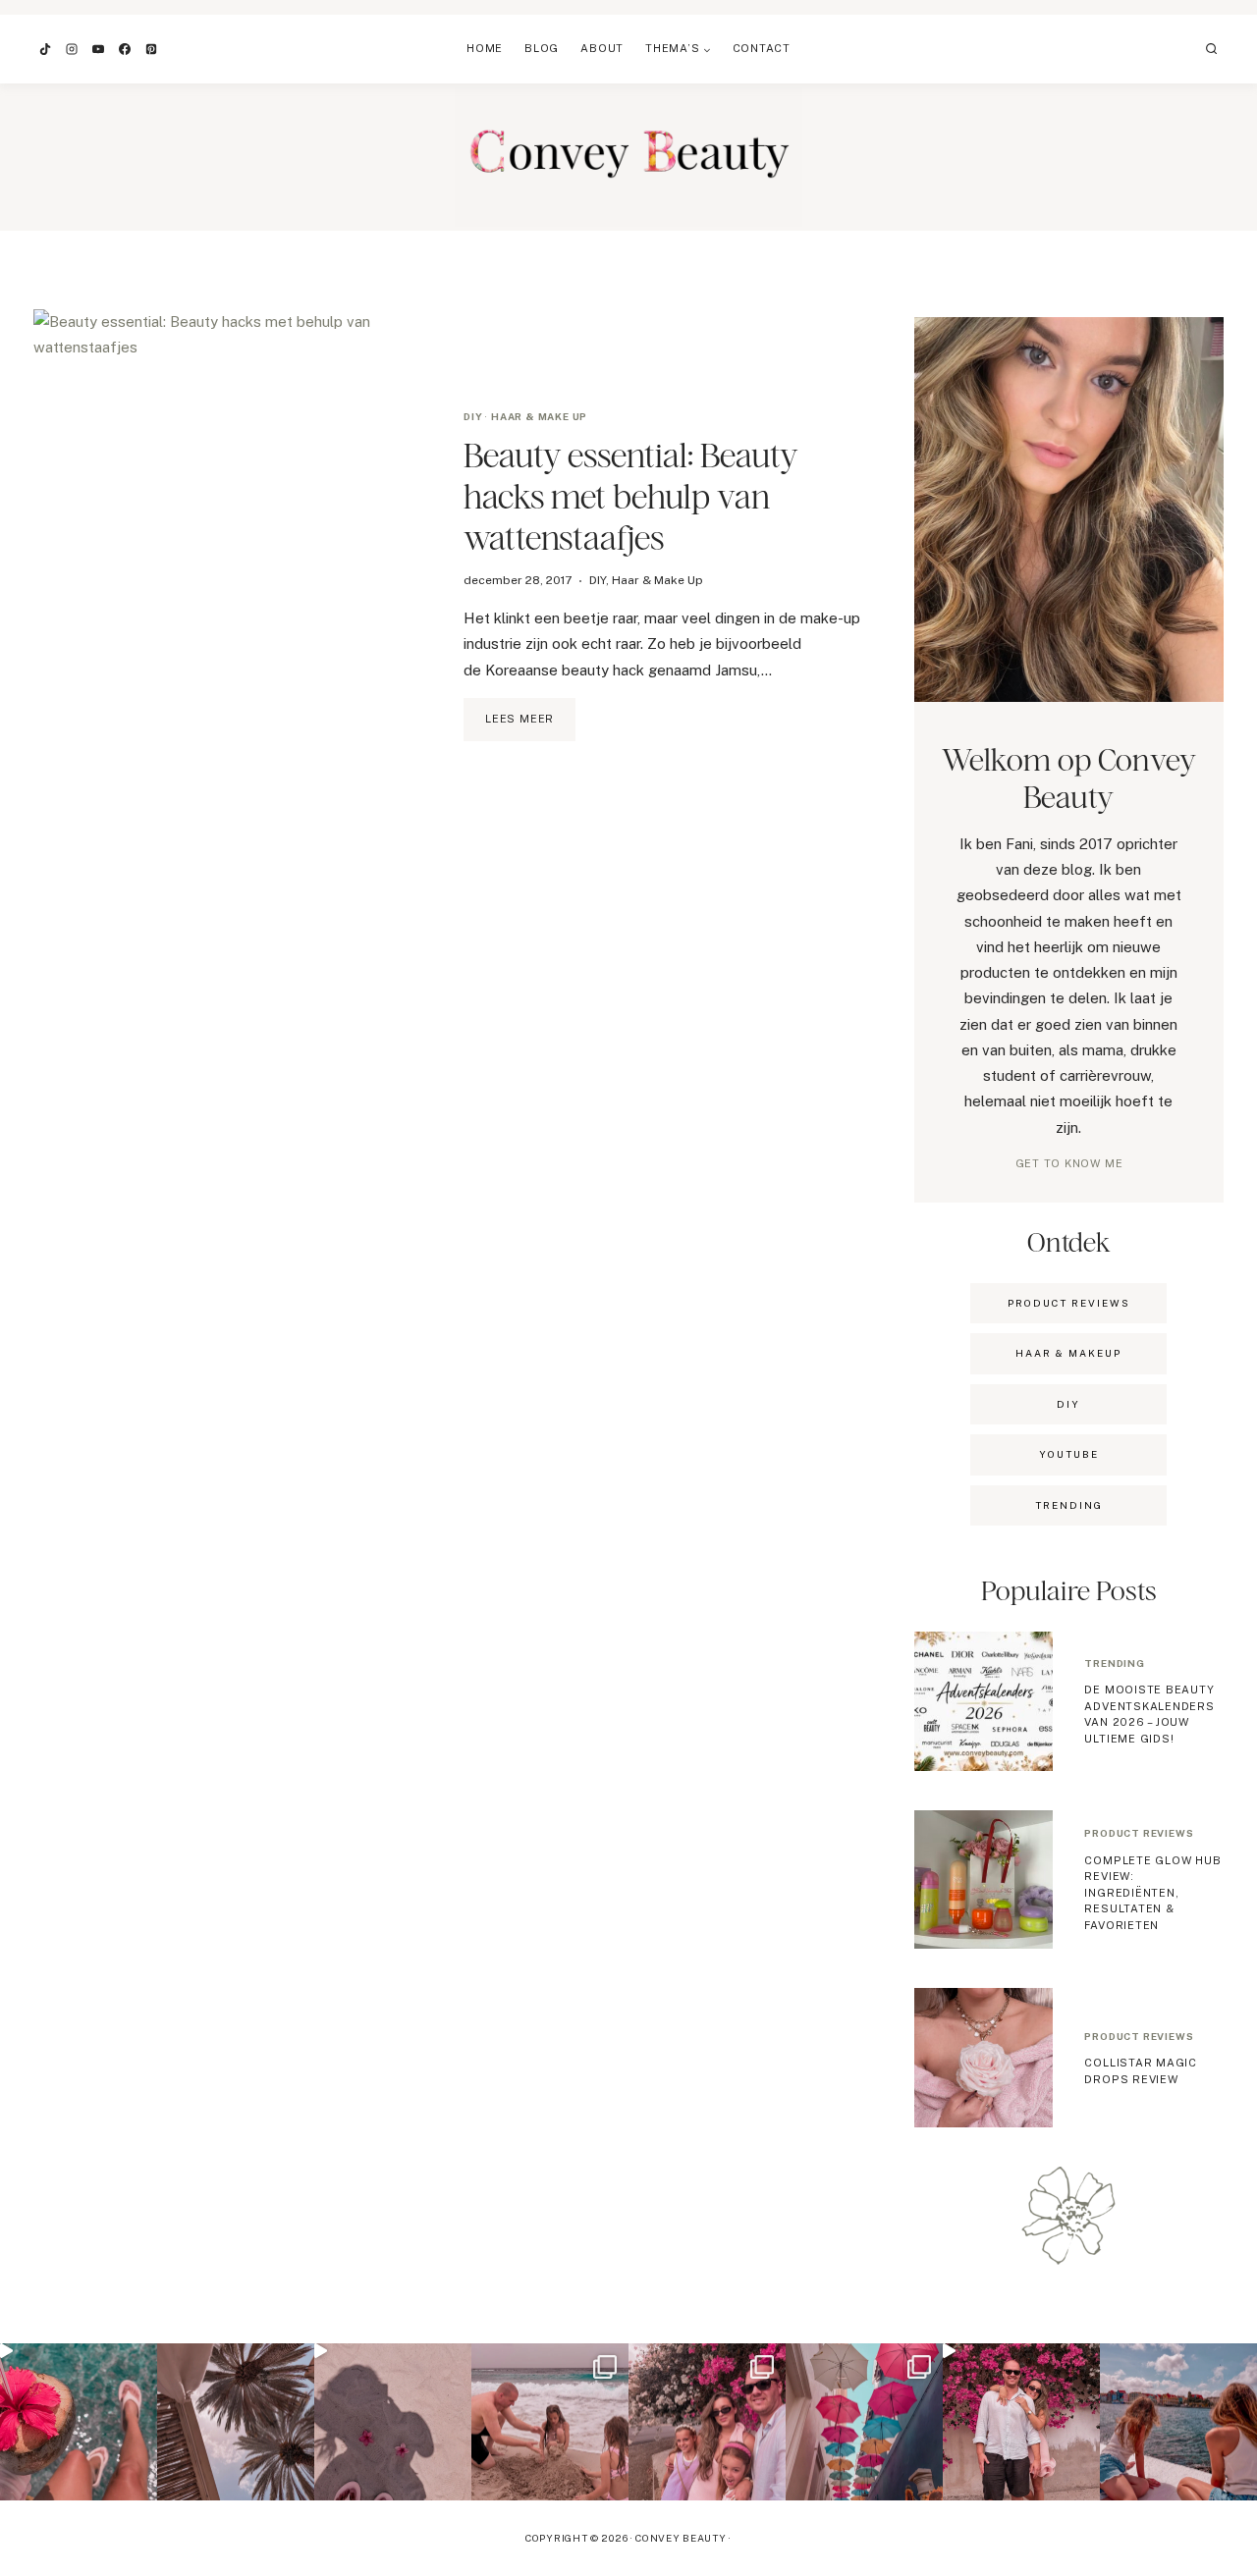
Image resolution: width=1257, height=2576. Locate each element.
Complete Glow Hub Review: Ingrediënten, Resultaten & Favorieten (1152, 1893)
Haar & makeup (1068, 1353)
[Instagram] (72, 49)
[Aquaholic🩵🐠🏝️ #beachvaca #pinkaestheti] (393, 2422)
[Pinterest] (151, 49)
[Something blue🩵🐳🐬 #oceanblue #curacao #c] (864, 2422)
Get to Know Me (1069, 1163)
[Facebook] (125, 49)
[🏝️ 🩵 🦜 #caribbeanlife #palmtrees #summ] (236, 2422)
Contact (762, 48)
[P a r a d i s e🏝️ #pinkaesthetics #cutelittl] (1178, 2422)
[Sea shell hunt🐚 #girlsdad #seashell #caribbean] (550, 2422)
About (602, 48)
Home (485, 48)
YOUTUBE (1069, 1454)
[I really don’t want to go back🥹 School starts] (79, 2422)
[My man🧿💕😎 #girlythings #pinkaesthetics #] (1021, 2422)
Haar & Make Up (539, 416)
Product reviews (1139, 1833)
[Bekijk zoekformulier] (1212, 49)
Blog (542, 48)
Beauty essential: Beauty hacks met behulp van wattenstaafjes (630, 496)
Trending (1114, 1663)
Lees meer (530, 726)
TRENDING (1069, 1505)
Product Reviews (1069, 1303)
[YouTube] (98, 49)
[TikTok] (45, 49)
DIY (473, 416)
